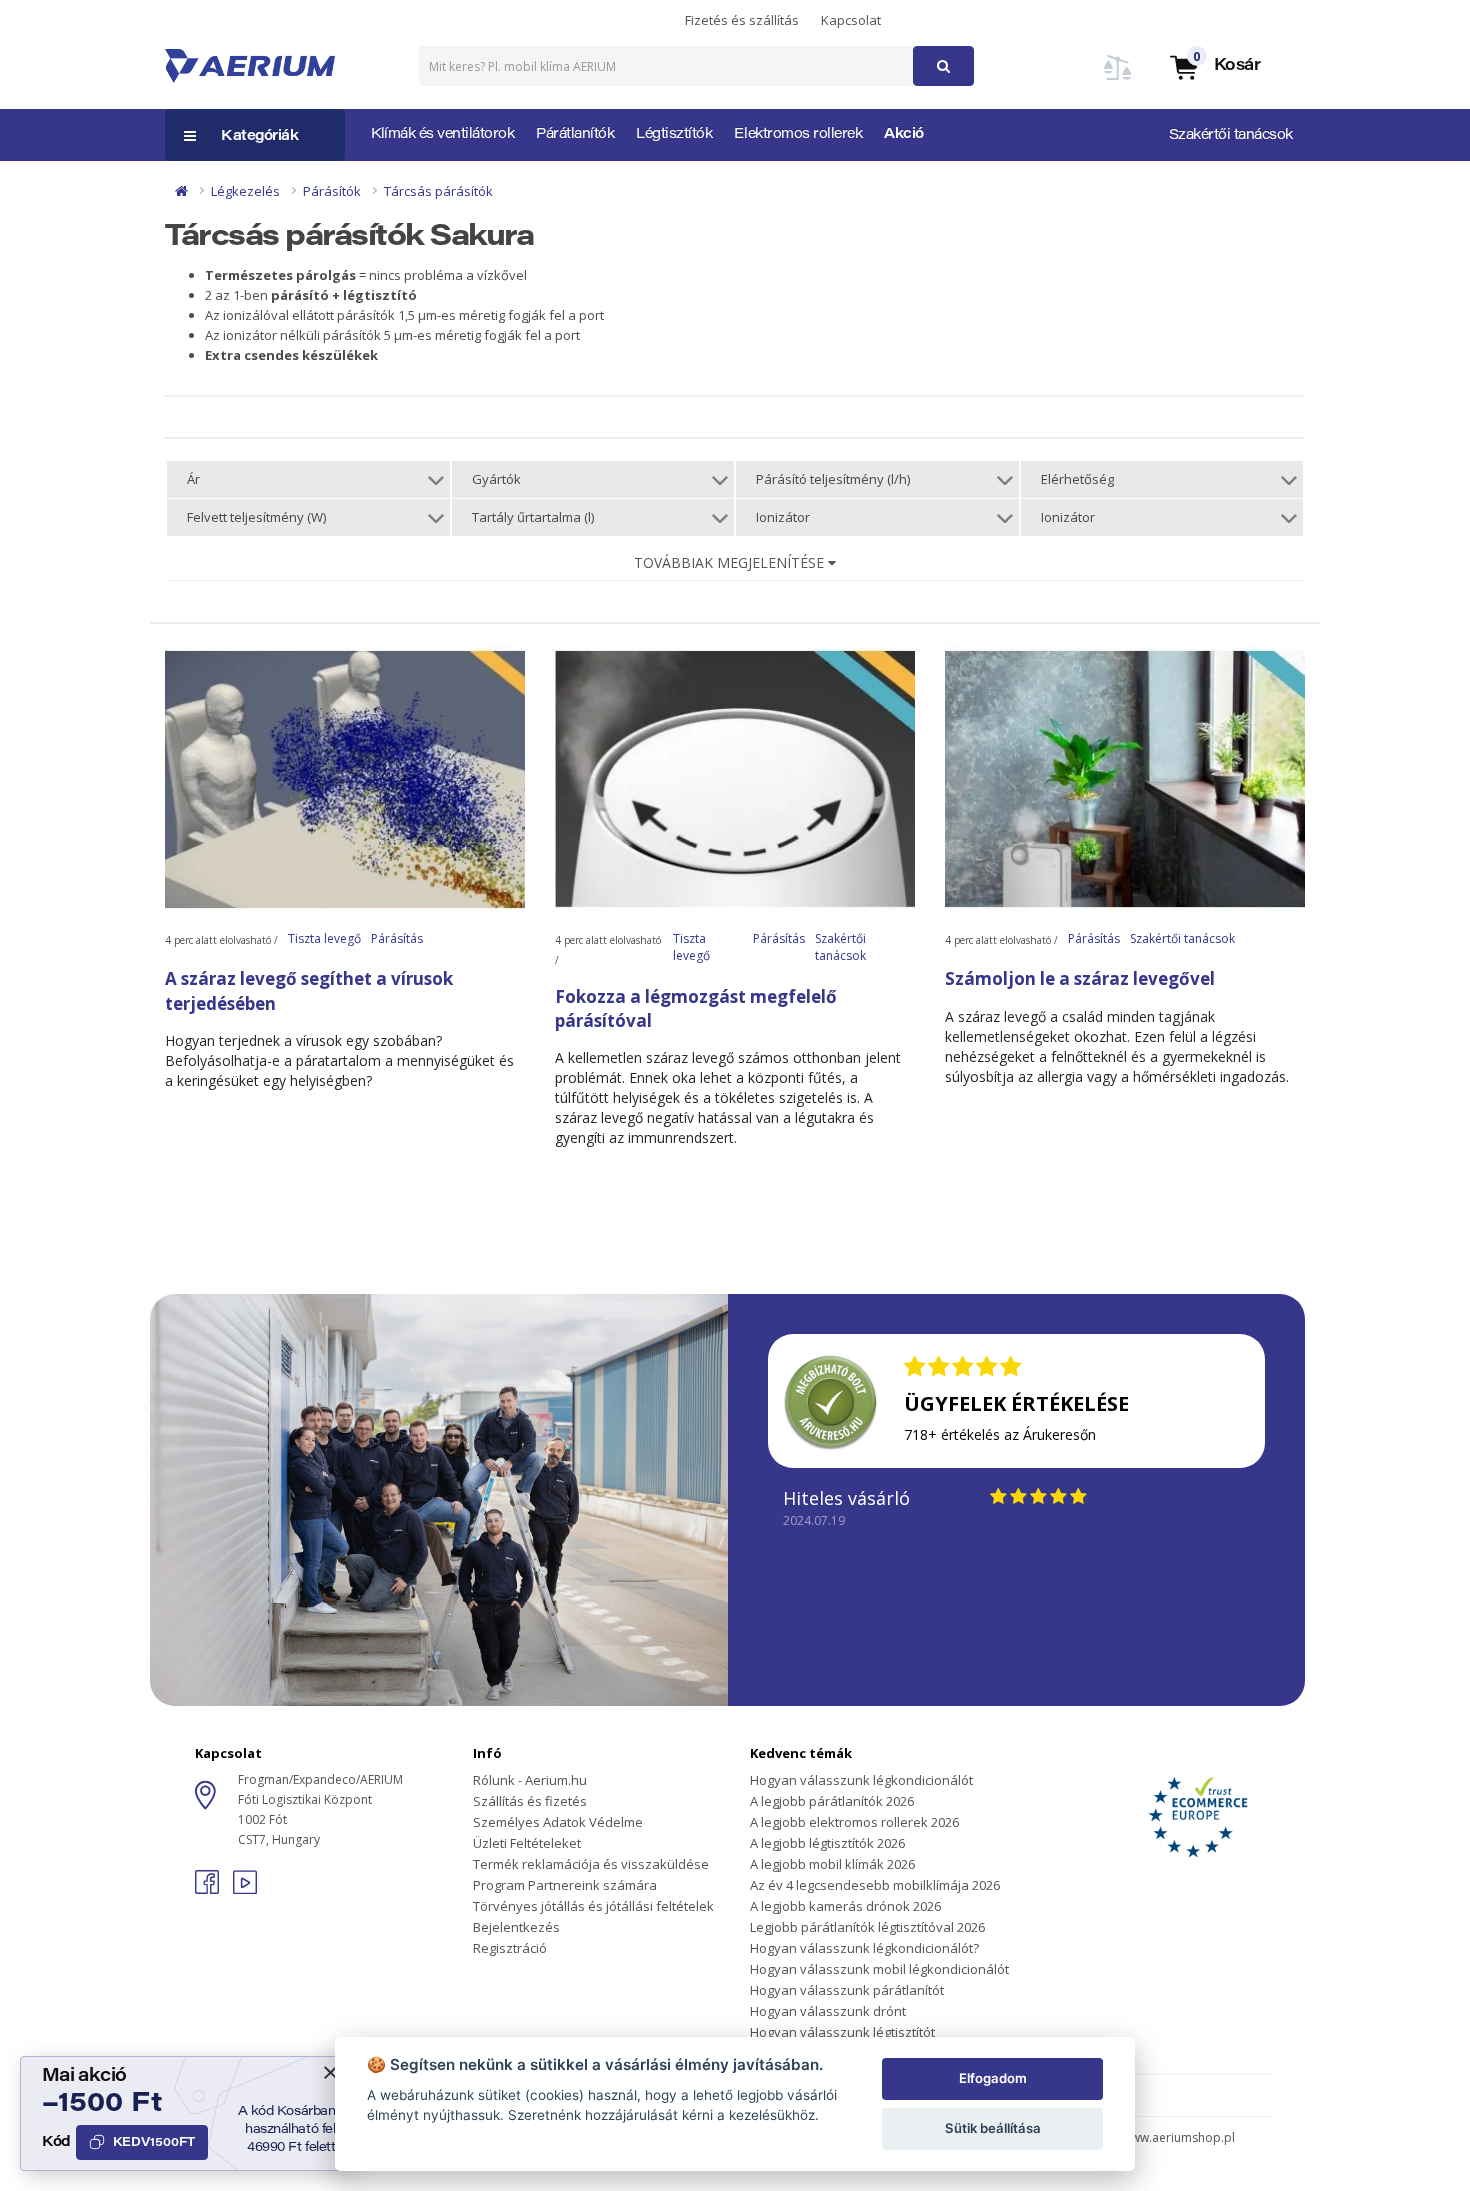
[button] (1214, 66)
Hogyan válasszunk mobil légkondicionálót (879, 1969)
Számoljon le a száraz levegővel (1080, 978)
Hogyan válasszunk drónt (828, 2011)
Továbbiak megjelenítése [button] (731, 562)
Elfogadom (993, 2078)
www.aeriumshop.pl (1178, 2137)
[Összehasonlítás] (1118, 79)
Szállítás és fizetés (530, 1801)
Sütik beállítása (993, 2128)
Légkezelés (245, 191)
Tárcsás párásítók (438, 191)
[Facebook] (209, 1888)
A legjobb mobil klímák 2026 (832, 1864)
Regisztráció (510, 1948)
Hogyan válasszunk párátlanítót (847, 1990)
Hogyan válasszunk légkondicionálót (861, 1780)
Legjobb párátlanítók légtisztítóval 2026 (867, 1927)
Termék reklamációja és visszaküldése (591, 1864)
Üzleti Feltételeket (527, 1843)
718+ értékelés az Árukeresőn (1000, 1434)
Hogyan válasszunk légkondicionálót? (864, 1948)
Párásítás (397, 938)
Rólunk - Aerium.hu (530, 1780)
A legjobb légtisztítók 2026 (827, 1843)
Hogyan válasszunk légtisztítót (842, 2032)
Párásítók (332, 191)
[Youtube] (245, 1888)
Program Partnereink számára (565, 1885)
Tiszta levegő (324, 938)
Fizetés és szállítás (742, 20)
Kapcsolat (851, 20)
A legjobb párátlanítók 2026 (832, 1801)
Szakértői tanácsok (1231, 136)
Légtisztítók (674, 135)
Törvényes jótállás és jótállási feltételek (593, 1906)
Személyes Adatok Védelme (558, 1822)
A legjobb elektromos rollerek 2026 (854, 1822)
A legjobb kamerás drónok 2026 (845, 1906)
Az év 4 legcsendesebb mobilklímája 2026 (875, 1885)
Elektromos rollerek (798, 135)
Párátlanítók (575, 135)
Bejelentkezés (516, 1927)
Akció (904, 135)
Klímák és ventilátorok (442, 135)
